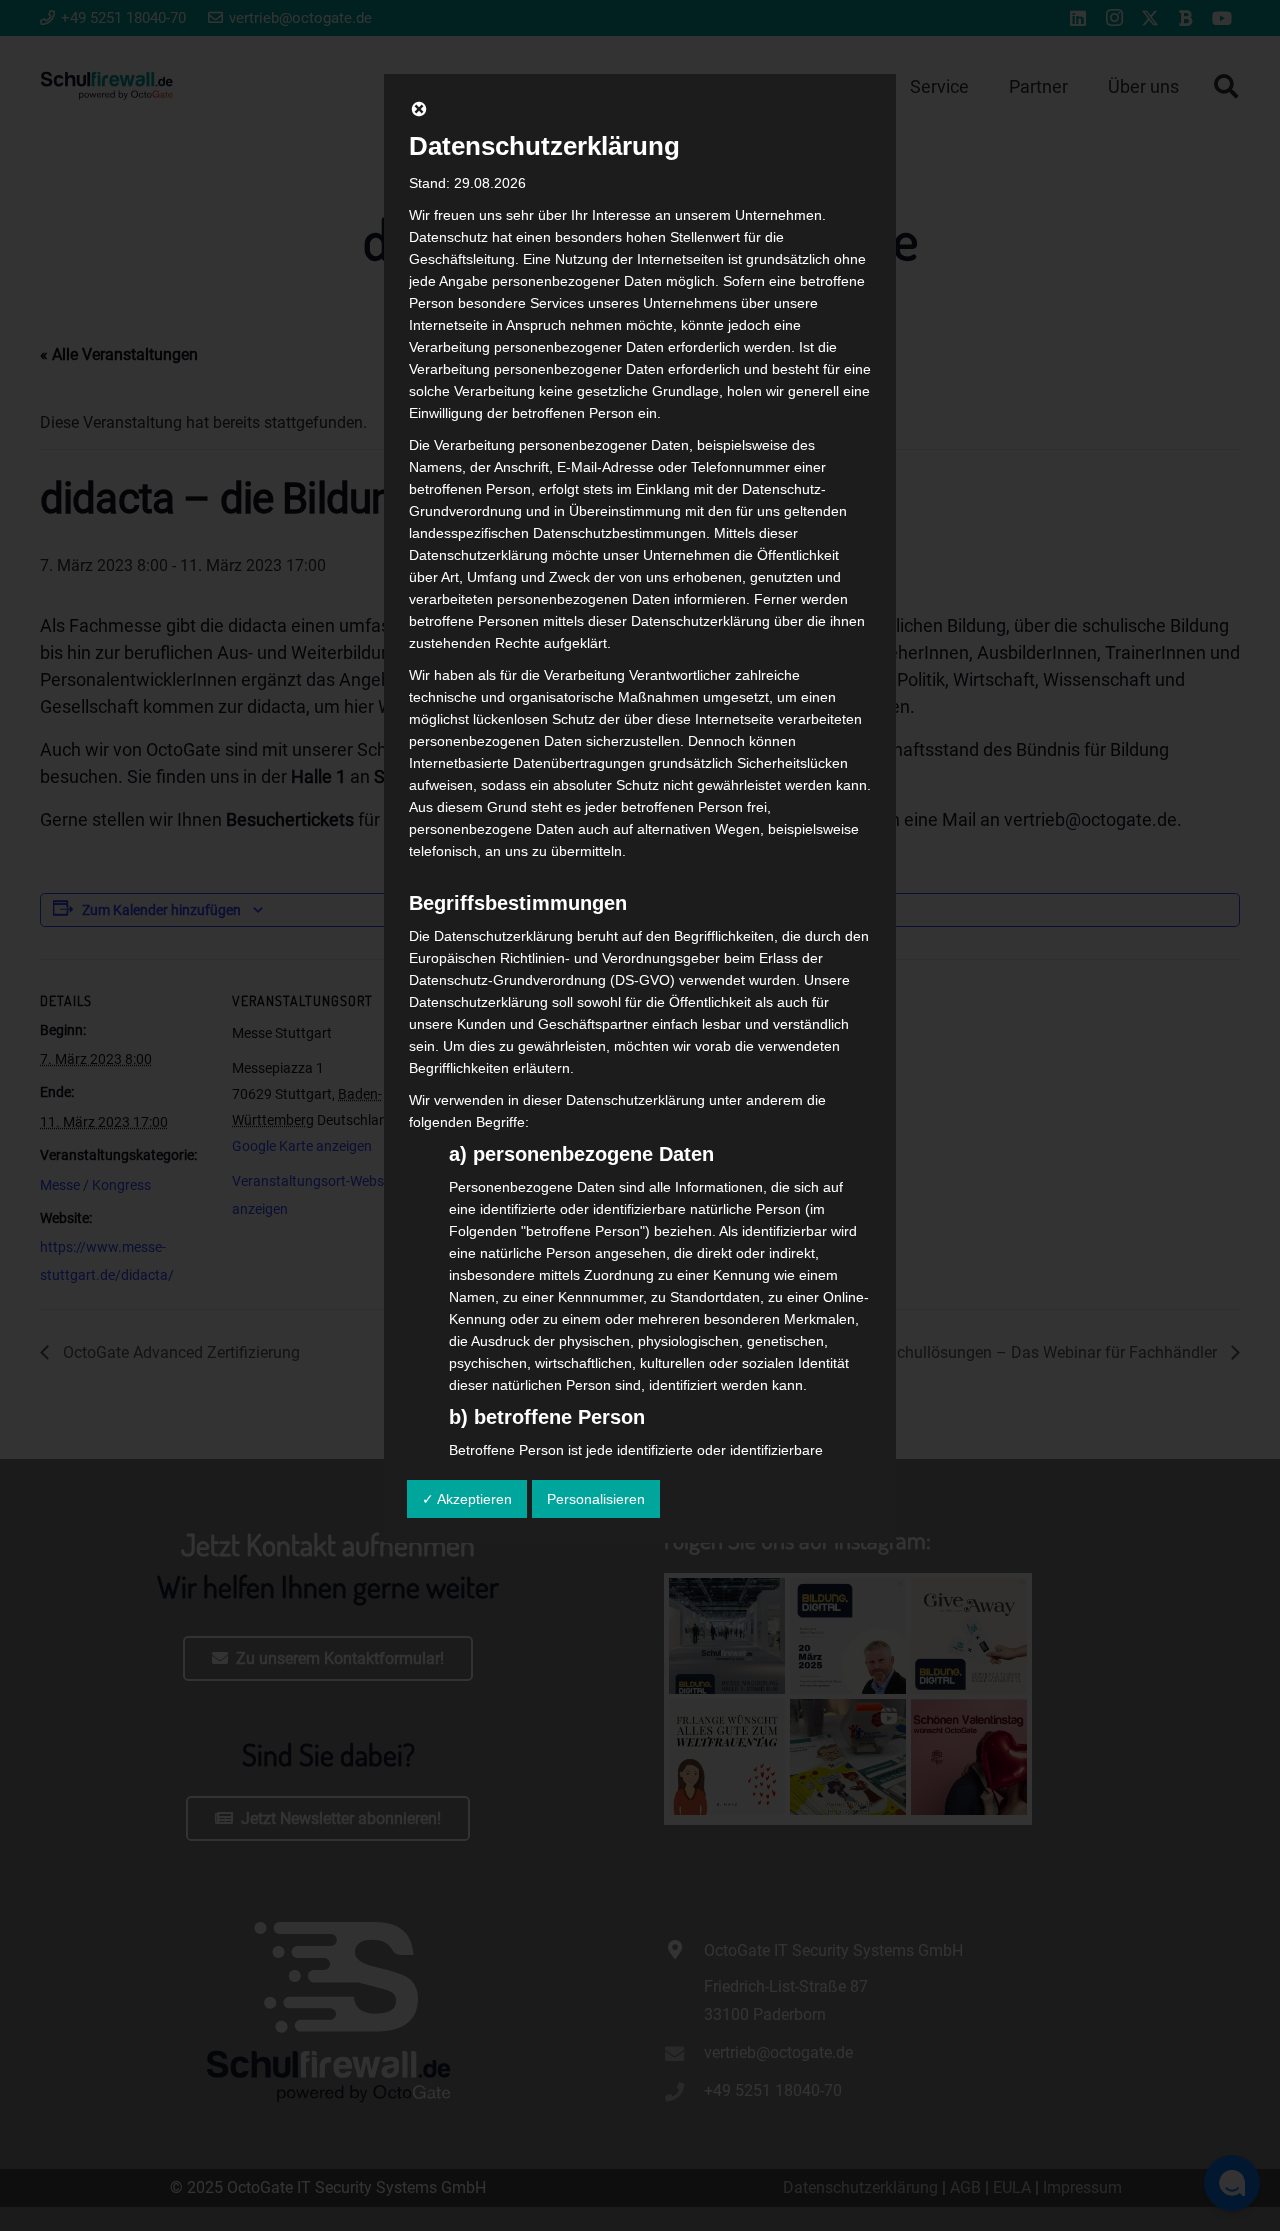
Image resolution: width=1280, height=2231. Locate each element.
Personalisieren (596, 1499)
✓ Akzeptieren (467, 1499)
